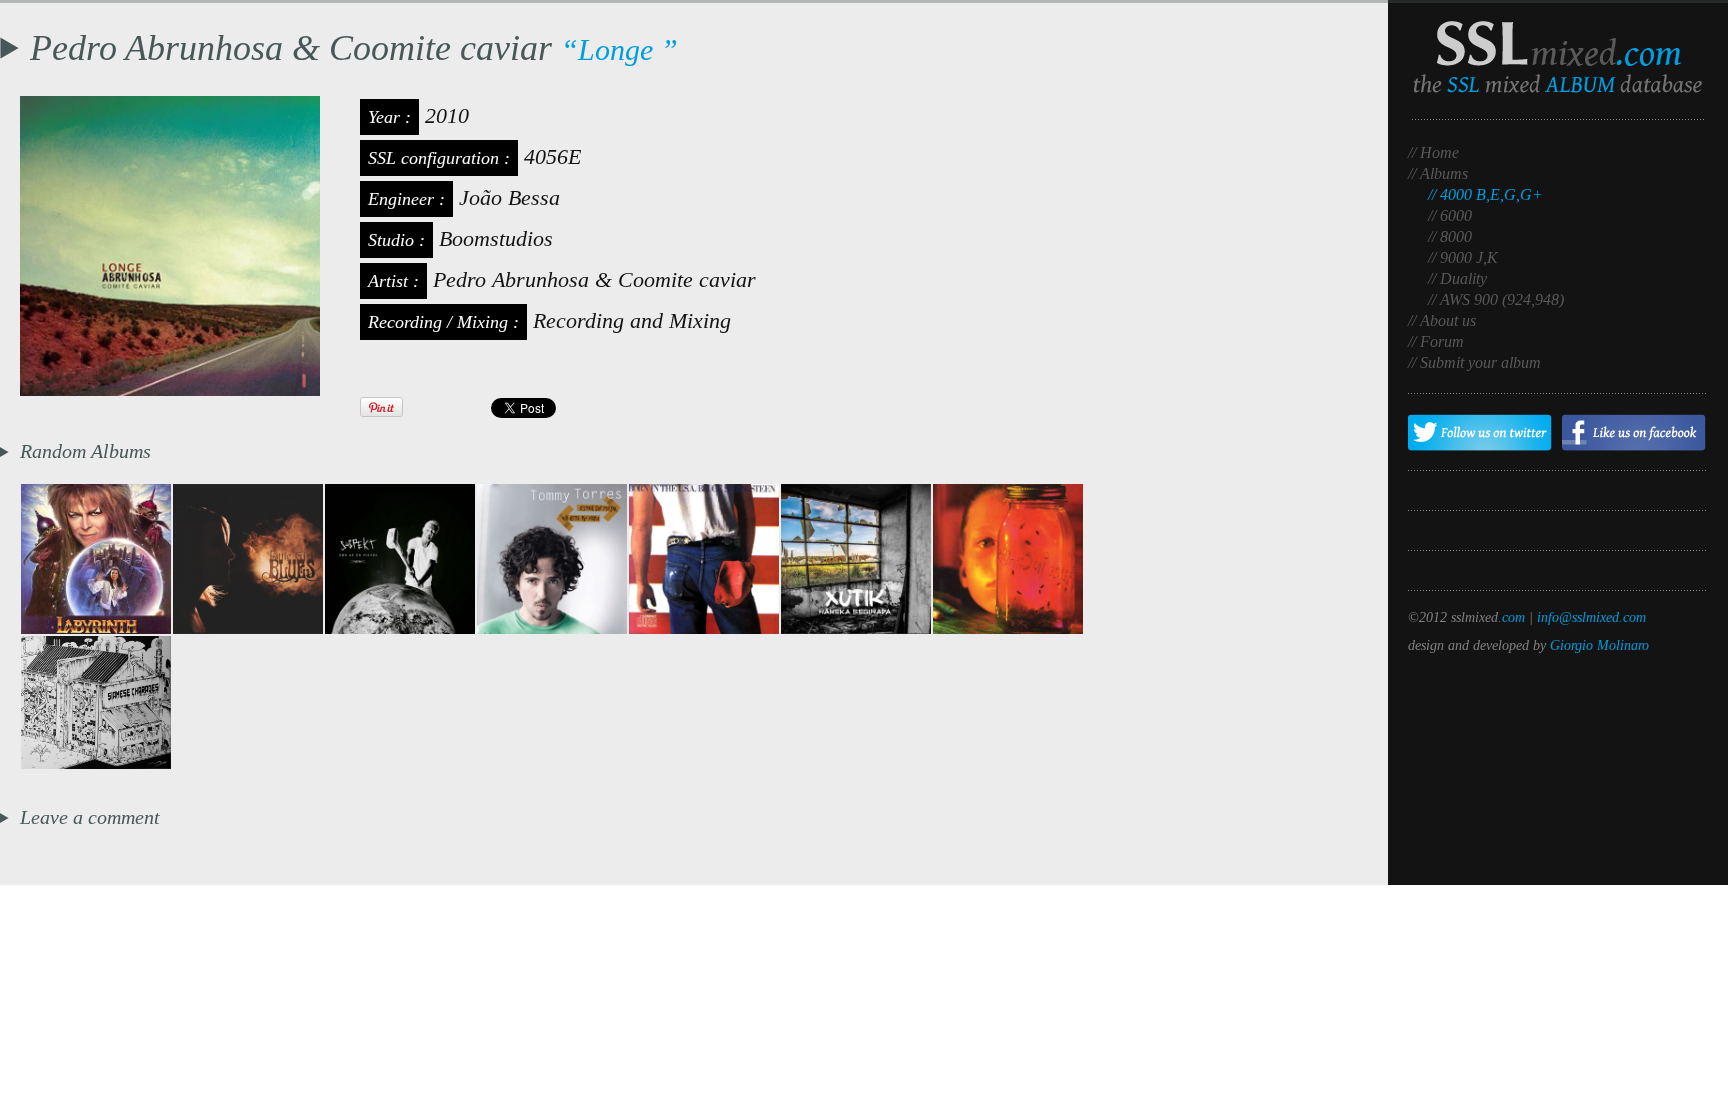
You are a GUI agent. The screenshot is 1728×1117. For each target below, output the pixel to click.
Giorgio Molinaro (1599, 645)
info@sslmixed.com (1591, 617)
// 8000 (1450, 236)
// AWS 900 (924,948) (1496, 299)
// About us (1442, 320)
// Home (1433, 152)
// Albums (1438, 173)
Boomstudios (496, 238)
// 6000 (1450, 215)
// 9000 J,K (1463, 257)
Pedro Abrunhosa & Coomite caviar (594, 279)
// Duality (1457, 278)
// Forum (1436, 341)
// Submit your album (1474, 362)
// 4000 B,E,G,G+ (1485, 194)
